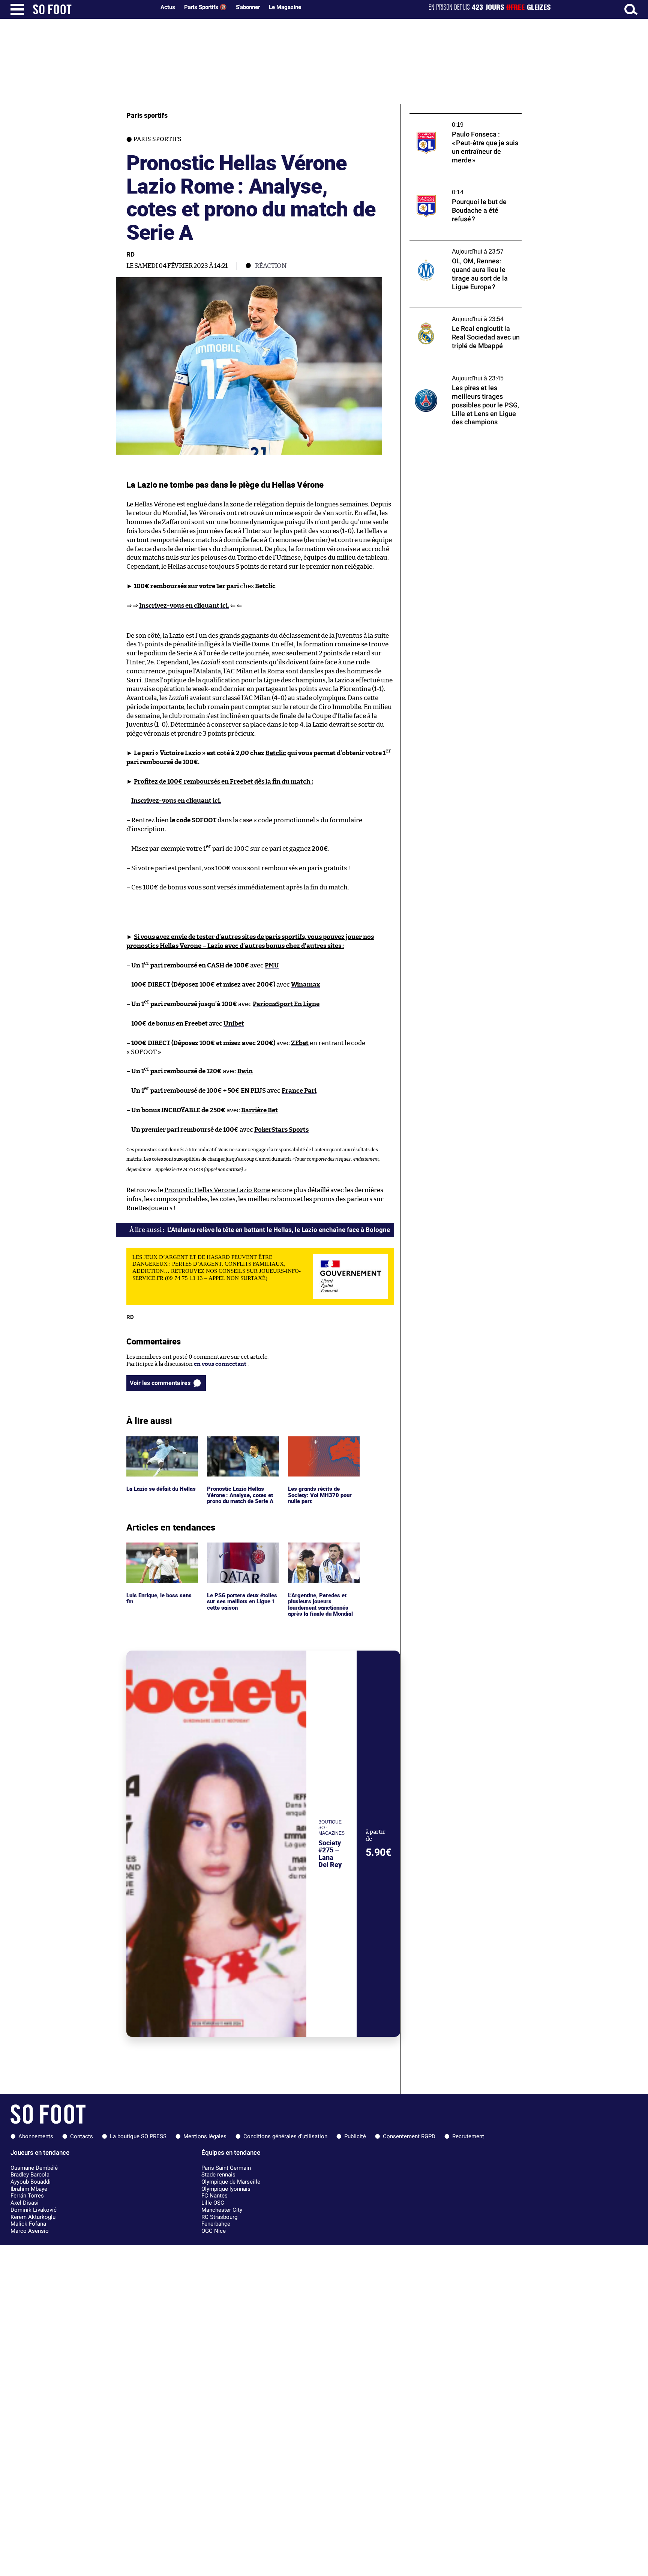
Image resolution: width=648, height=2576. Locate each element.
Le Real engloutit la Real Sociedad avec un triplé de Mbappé (464, 315)
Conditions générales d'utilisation (285, 2136)
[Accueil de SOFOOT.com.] (92, 9)
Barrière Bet (259, 1110)
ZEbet (300, 1043)
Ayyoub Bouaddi (31, 2182)
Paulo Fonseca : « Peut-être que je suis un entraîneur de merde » (463, 120)
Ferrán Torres (27, 2196)
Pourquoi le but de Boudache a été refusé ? (464, 184)
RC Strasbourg (219, 2217)
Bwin (245, 1071)
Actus (168, 7)
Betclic (276, 753)
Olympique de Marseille (231, 2182)
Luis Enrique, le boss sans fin (160, 1549)
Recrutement (468, 2136)
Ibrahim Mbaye (29, 2189)
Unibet (234, 1024)
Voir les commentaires (160, 1383)
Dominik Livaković (34, 2210)
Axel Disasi (25, 2203)
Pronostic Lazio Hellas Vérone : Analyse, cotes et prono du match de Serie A (242, 1446)
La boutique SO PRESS (138, 2136)
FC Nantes (214, 2196)
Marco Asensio (30, 2231)
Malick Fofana (28, 2224)
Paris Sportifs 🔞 (205, 7)
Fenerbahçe (216, 2224)
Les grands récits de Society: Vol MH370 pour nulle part (320, 1446)
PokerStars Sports (281, 1130)
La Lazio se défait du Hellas (161, 1440)
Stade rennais (218, 2175)
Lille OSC (213, 2203)
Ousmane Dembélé (34, 2168)
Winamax (306, 985)
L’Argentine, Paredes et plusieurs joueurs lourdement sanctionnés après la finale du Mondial (322, 1556)
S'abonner (248, 7)
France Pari (299, 1091)
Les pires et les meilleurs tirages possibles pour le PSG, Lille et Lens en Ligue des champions (464, 377)
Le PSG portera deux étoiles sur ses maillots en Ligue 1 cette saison (241, 1553)
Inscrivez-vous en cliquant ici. (184, 606)
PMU (272, 965)
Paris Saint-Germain (226, 2168)
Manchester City (222, 2210)
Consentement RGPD (409, 2136)
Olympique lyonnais (226, 2189)
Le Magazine (285, 7)
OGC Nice (214, 2231)
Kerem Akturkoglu (33, 2217)
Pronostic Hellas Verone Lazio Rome (217, 1190)
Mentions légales (205, 2136)
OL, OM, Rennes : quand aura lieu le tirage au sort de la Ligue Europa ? (463, 247)
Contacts (82, 2136)
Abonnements (36, 2136)
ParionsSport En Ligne (286, 1004)
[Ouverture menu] (17, 9)
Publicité (355, 2136)
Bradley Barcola (30, 2175)
